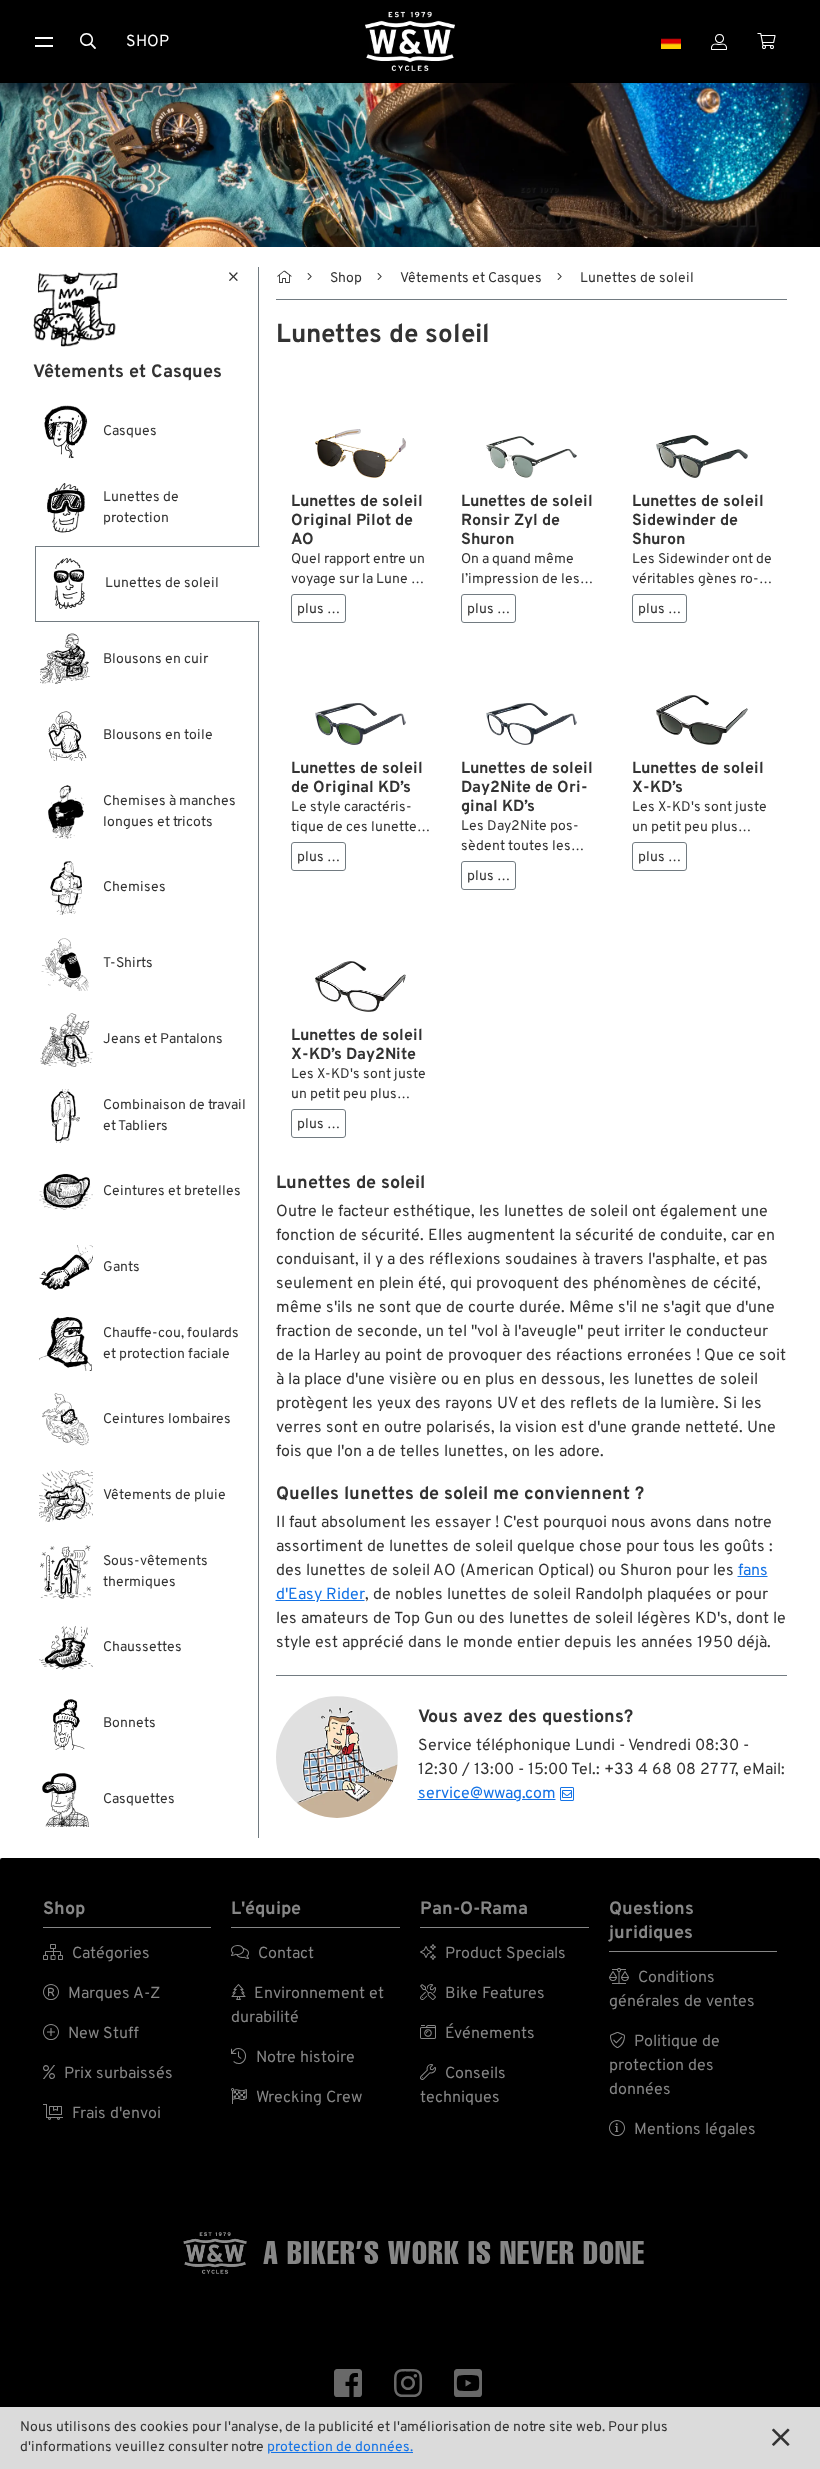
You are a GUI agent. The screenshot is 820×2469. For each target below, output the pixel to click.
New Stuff (91, 2034)
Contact (272, 1954)
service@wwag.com (487, 1794)
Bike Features (482, 1994)
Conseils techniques (463, 2086)
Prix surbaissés (108, 2074)
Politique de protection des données (664, 2066)
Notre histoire (293, 2058)
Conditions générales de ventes (682, 1990)
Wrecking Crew (296, 2098)
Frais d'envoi (102, 2114)
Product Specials (493, 1954)
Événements (477, 2034)
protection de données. (340, 2447)
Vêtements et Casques (471, 278)
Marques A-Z (101, 1994)
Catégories (96, 1954)
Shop (147, 42)
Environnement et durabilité (307, 2006)
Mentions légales (682, 2130)
